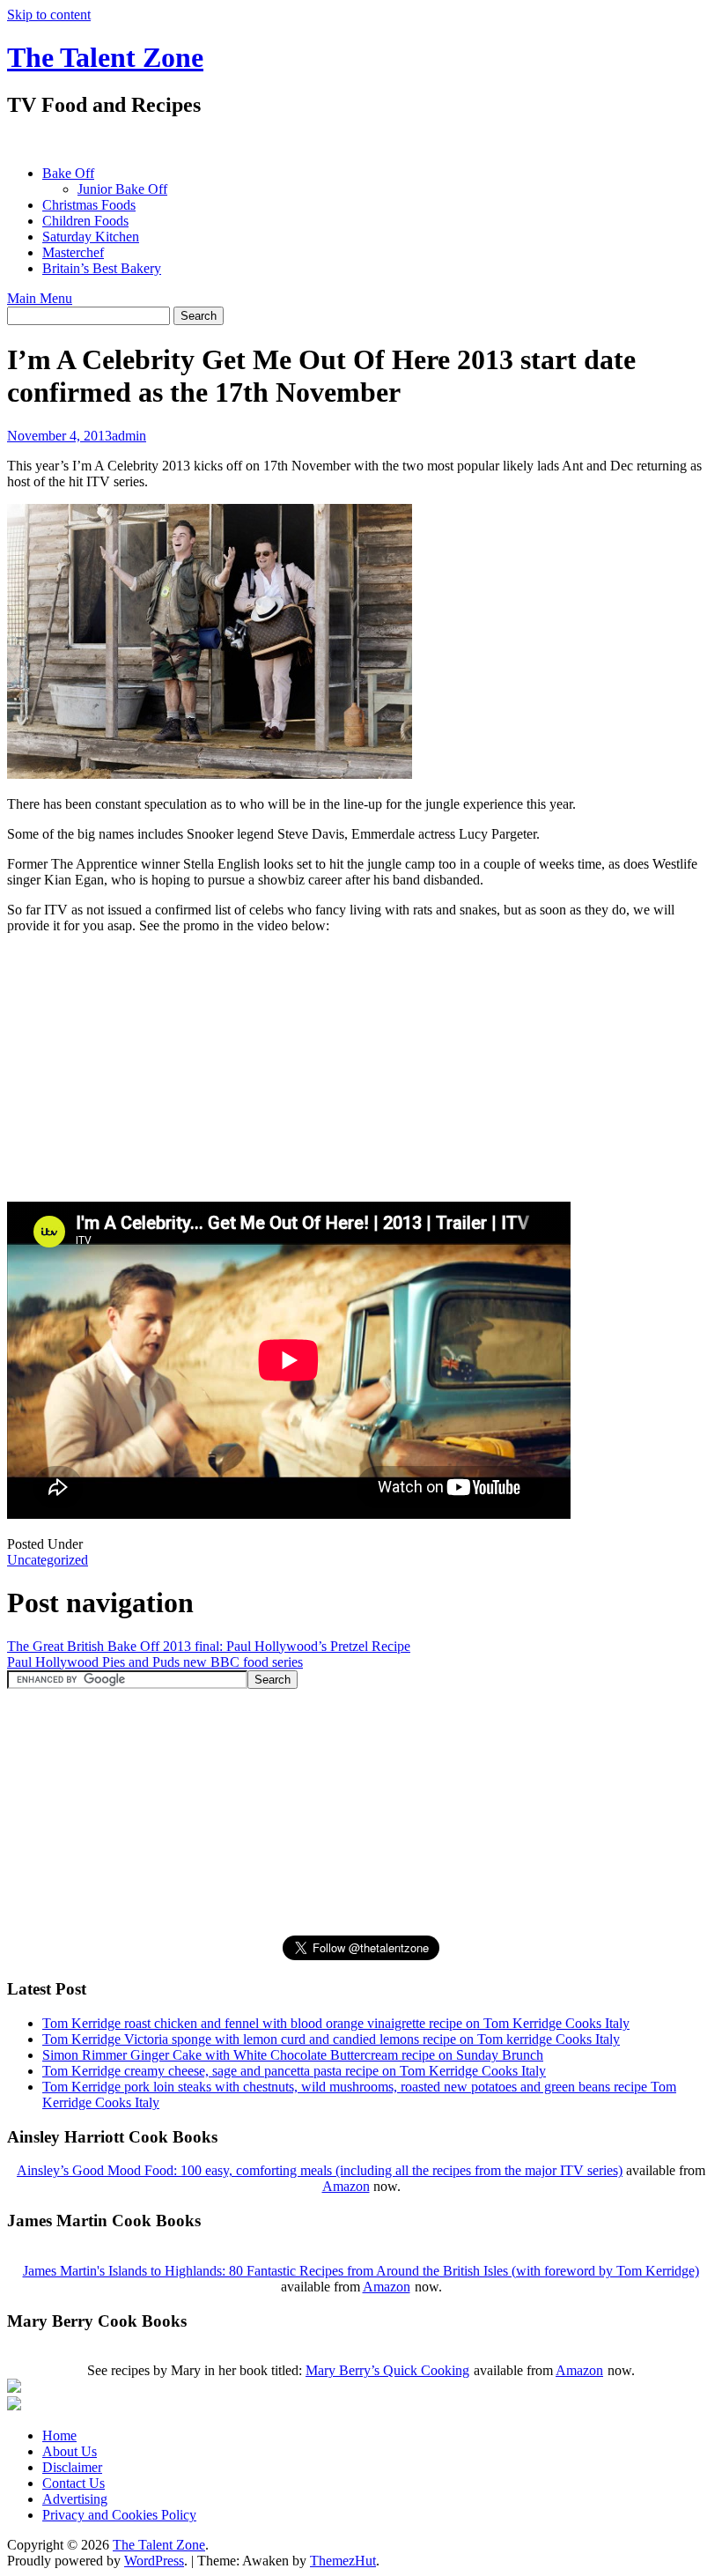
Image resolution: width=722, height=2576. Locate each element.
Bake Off (68, 173)
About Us (70, 2451)
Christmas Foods (89, 205)
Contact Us (74, 2483)
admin (129, 436)
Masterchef (73, 252)
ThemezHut (343, 2561)
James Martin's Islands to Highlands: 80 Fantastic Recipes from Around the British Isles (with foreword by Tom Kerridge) (361, 2271)
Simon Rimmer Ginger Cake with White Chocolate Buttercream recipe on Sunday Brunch (293, 2055)
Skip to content (49, 15)
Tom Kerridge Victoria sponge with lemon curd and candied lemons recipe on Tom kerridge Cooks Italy (331, 2039)
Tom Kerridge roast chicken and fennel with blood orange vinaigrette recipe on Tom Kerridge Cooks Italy (336, 2023)
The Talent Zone (105, 57)
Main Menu (40, 298)
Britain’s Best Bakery (102, 268)
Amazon (346, 2186)
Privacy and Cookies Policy (119, 2515)
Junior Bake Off (122, 189)
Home (59, 2435)
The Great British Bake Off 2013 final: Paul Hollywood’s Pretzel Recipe (209, 1646)
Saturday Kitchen (91, 237)
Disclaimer (72, 2467)
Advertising (75, 2499)
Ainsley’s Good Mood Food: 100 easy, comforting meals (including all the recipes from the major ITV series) (320, 2170)
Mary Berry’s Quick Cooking (387, 2370)
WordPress (154, 2561)
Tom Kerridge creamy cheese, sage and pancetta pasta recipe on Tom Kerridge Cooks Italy (294, 2071)
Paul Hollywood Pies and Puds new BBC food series (155, 1662)
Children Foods (85, 221)
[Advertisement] (328, 141)
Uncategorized (48, 1560)
